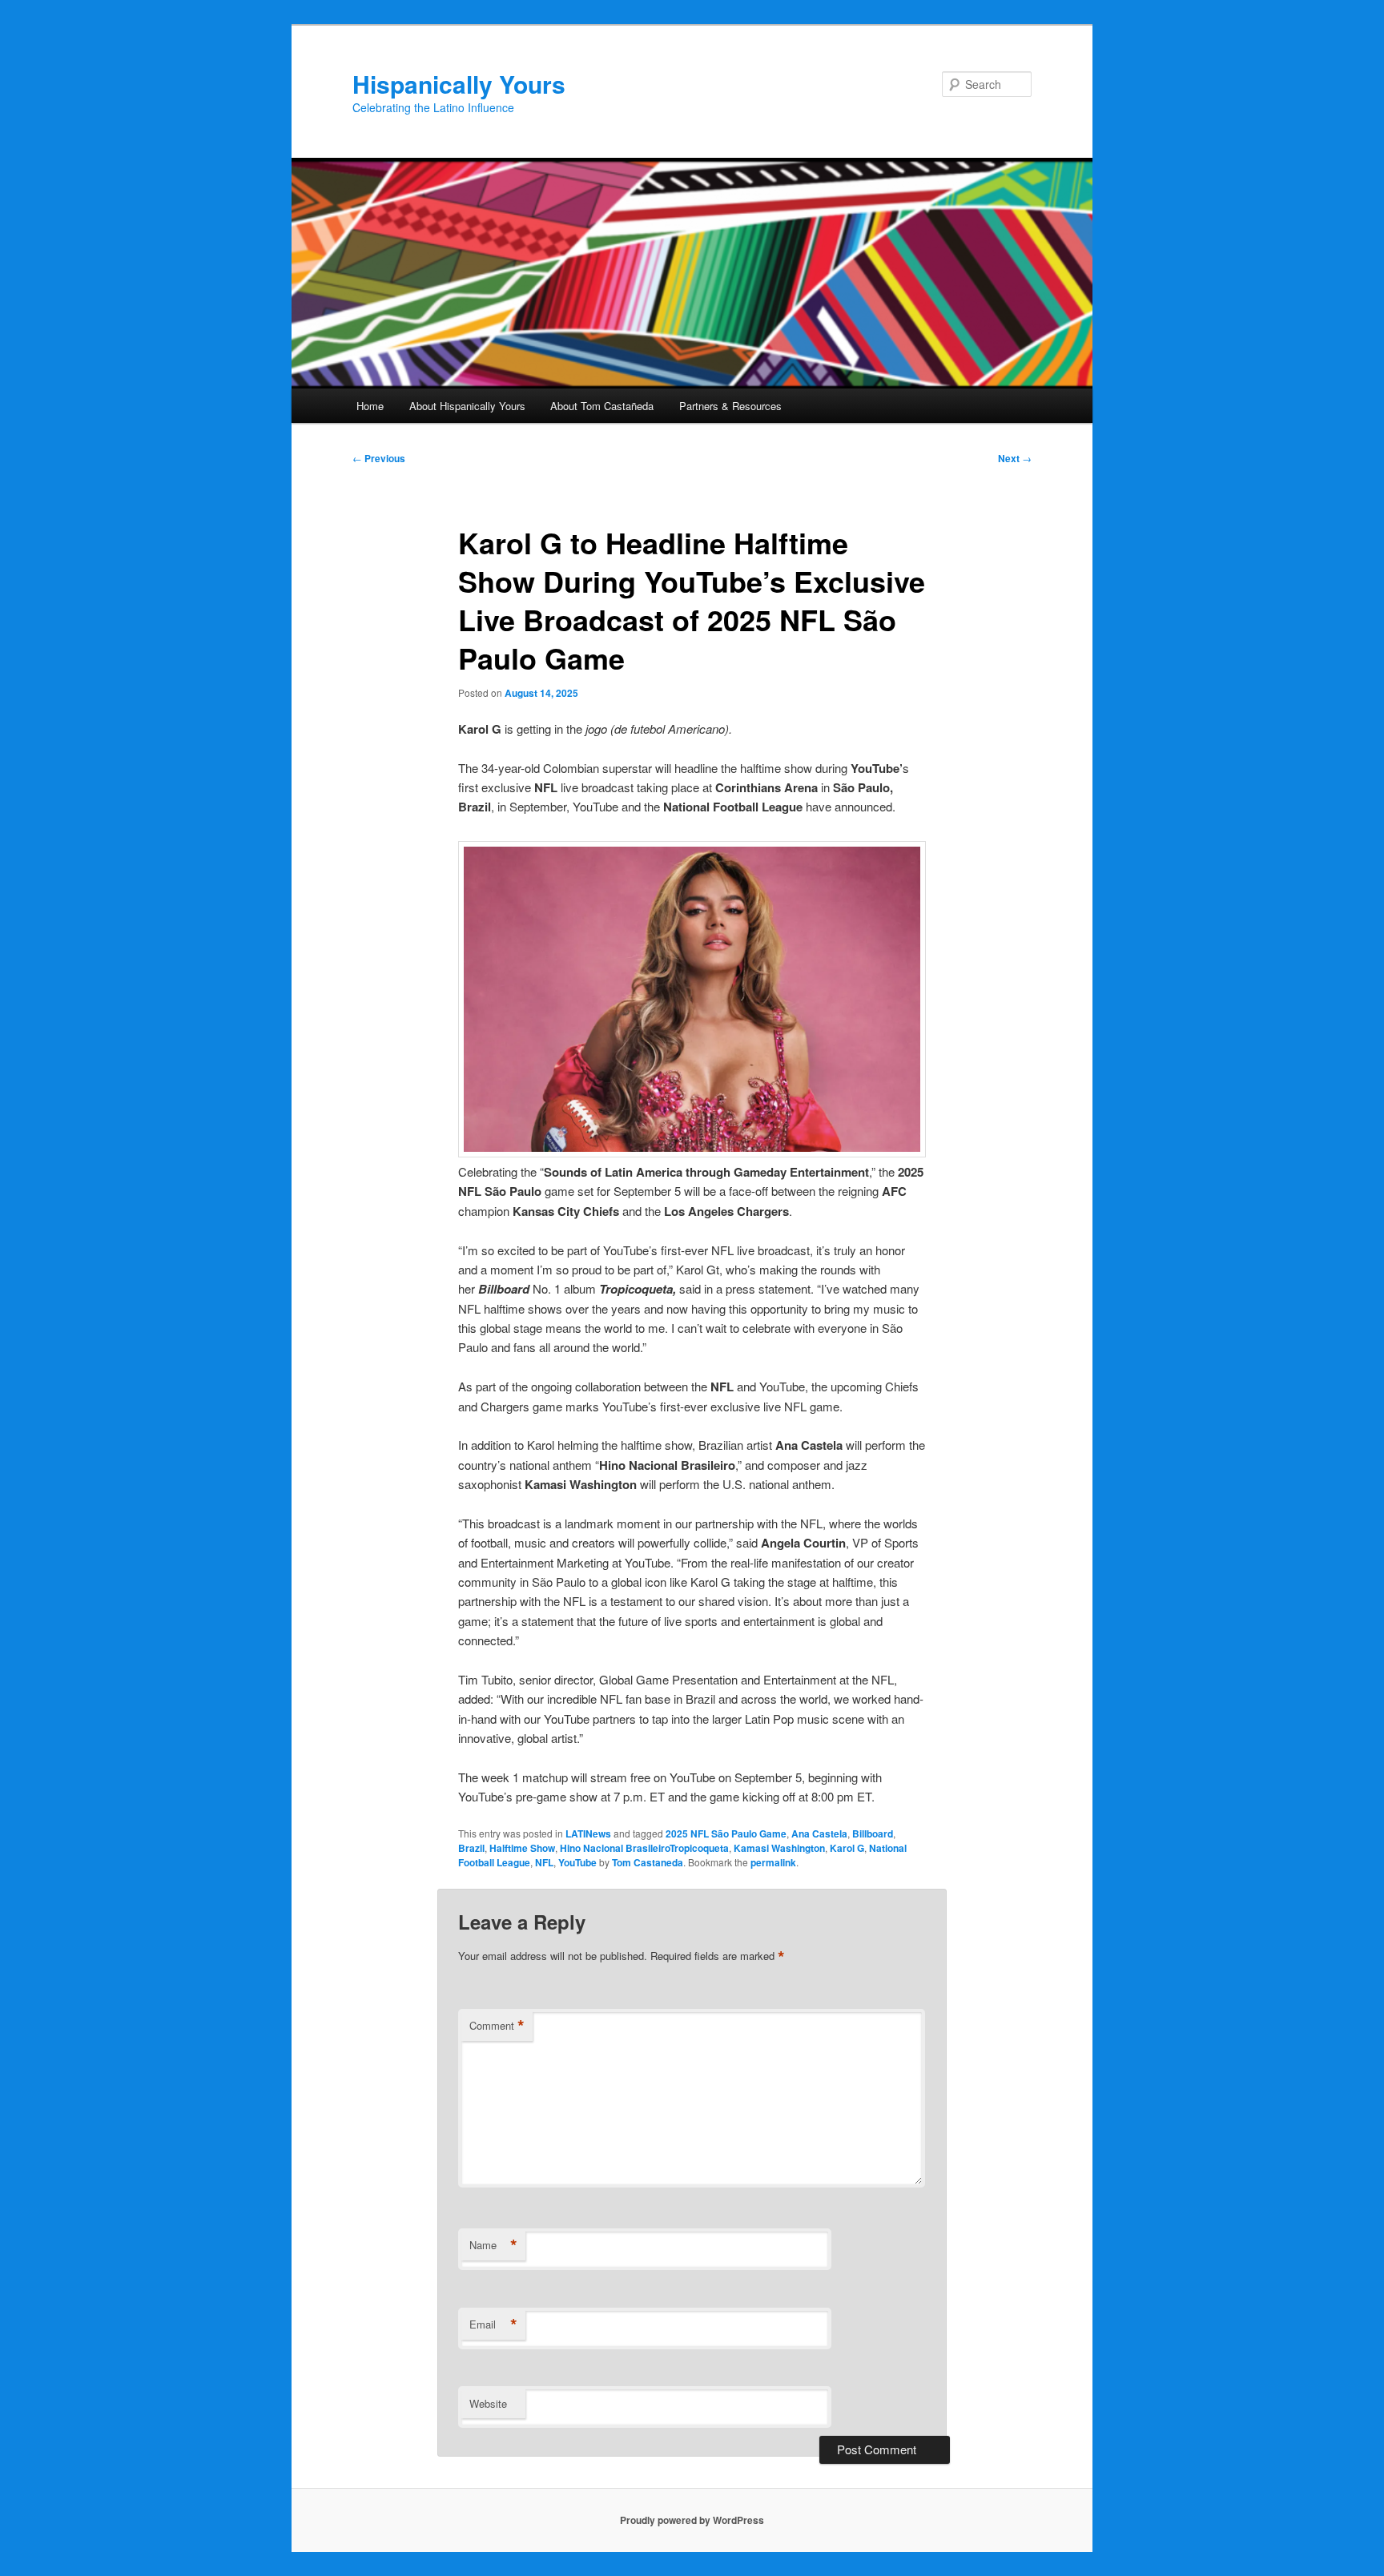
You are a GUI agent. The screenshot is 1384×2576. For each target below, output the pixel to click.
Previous (379, 458)
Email (493, 2324)
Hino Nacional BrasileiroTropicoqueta (644, 1848)
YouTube (577, 1862)
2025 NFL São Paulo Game (726, 1833)
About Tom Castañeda (602, 406)
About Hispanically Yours (467, 406)
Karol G (847, 1848)
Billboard (873, 1833)
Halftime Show (522, 1848)
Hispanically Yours (459, 84)
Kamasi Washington (779, 1848)
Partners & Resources (730, 406)
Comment (497, 2026)
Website (488, 2403)
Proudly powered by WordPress (692, 2520)
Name (493, 2245)
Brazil (471, 1848)
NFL (544, 1862)
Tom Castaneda (648, 1862)
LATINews (588, 1833)
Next (1015, 458)
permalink (773, 1862)
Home (370, 406)
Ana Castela (819, 1833)
